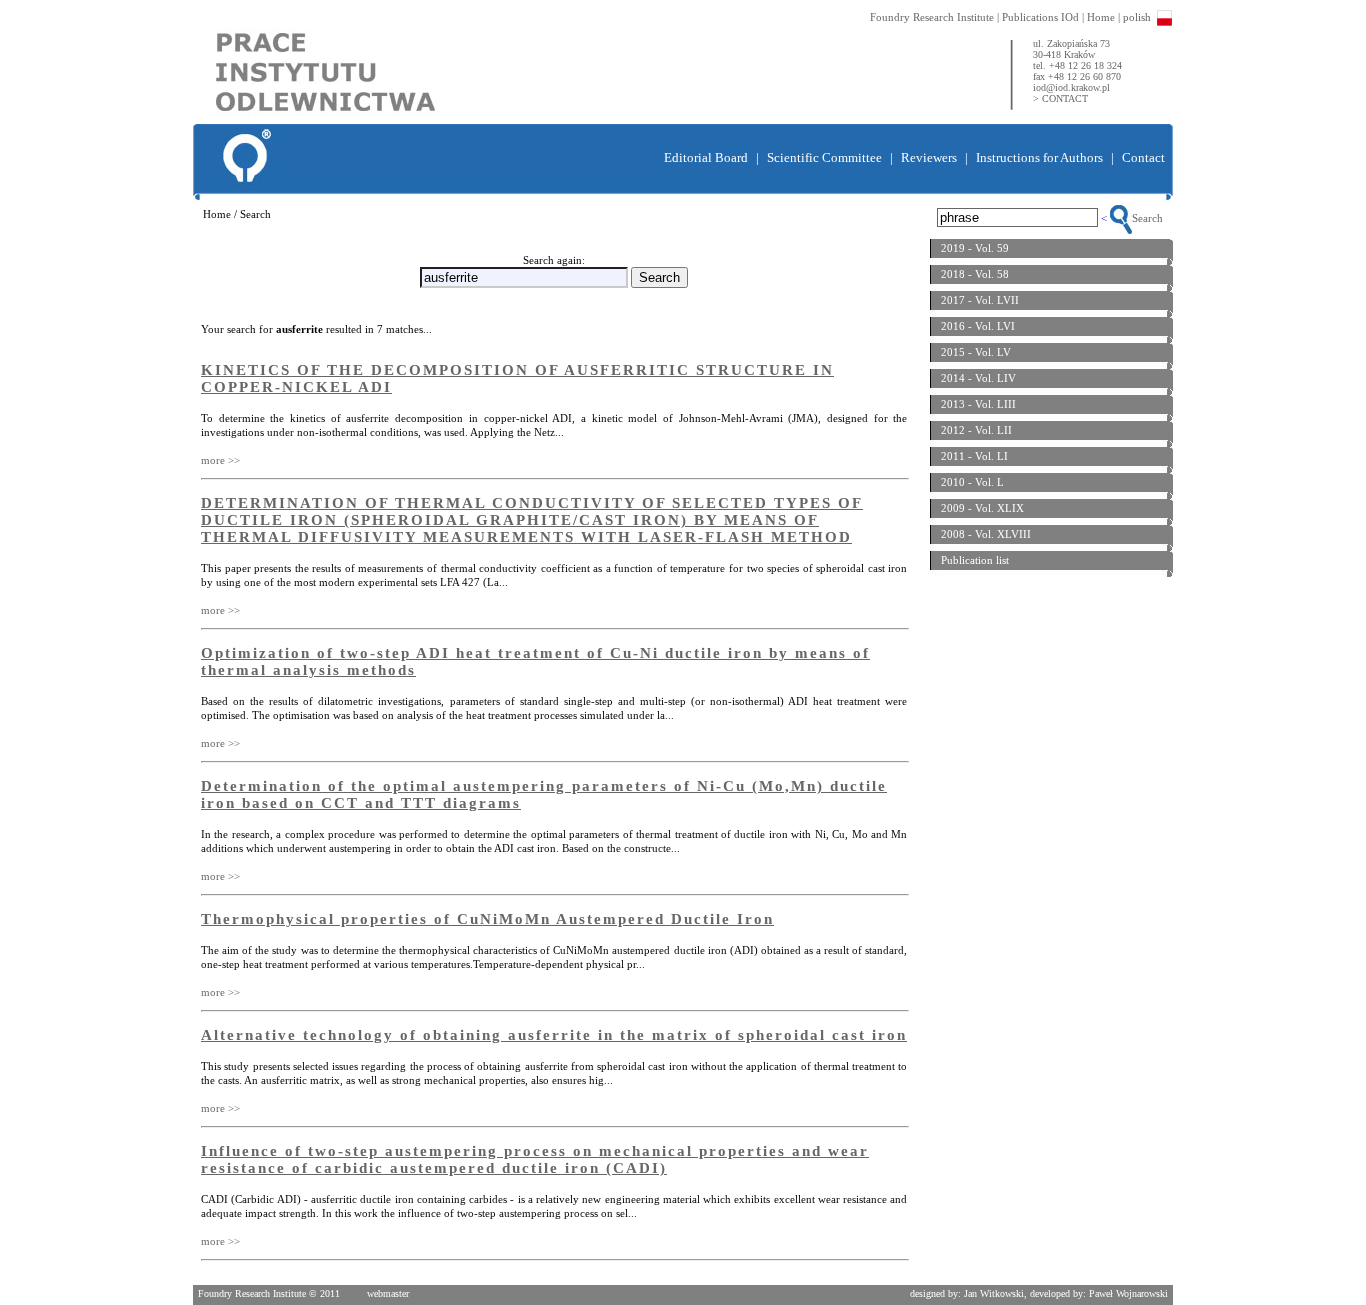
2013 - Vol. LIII (978, 404)
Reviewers (929, 157)
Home (1101, 17)
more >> (220, 460)
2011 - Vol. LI (974, 456)
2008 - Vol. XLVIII (986, 534)
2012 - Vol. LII (976, 430)
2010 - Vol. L (972, 482)
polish (1137, 17)
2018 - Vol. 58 (975, 274)
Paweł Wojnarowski (1128, 1293)
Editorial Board (706, 157)
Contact (1143, 157)
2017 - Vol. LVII (980, 300)
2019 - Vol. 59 (975, 248)
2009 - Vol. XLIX (982, 508)
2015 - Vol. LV (976, 352)
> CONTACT (1060, 98)
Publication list (975, 560)
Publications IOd (1040, 17)
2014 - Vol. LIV (978, 378)
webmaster (388, 1293)
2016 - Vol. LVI (978, 326)
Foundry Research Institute (932, 17)
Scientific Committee (824, 157)
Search (1147, 218)
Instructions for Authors (1039, 157)
